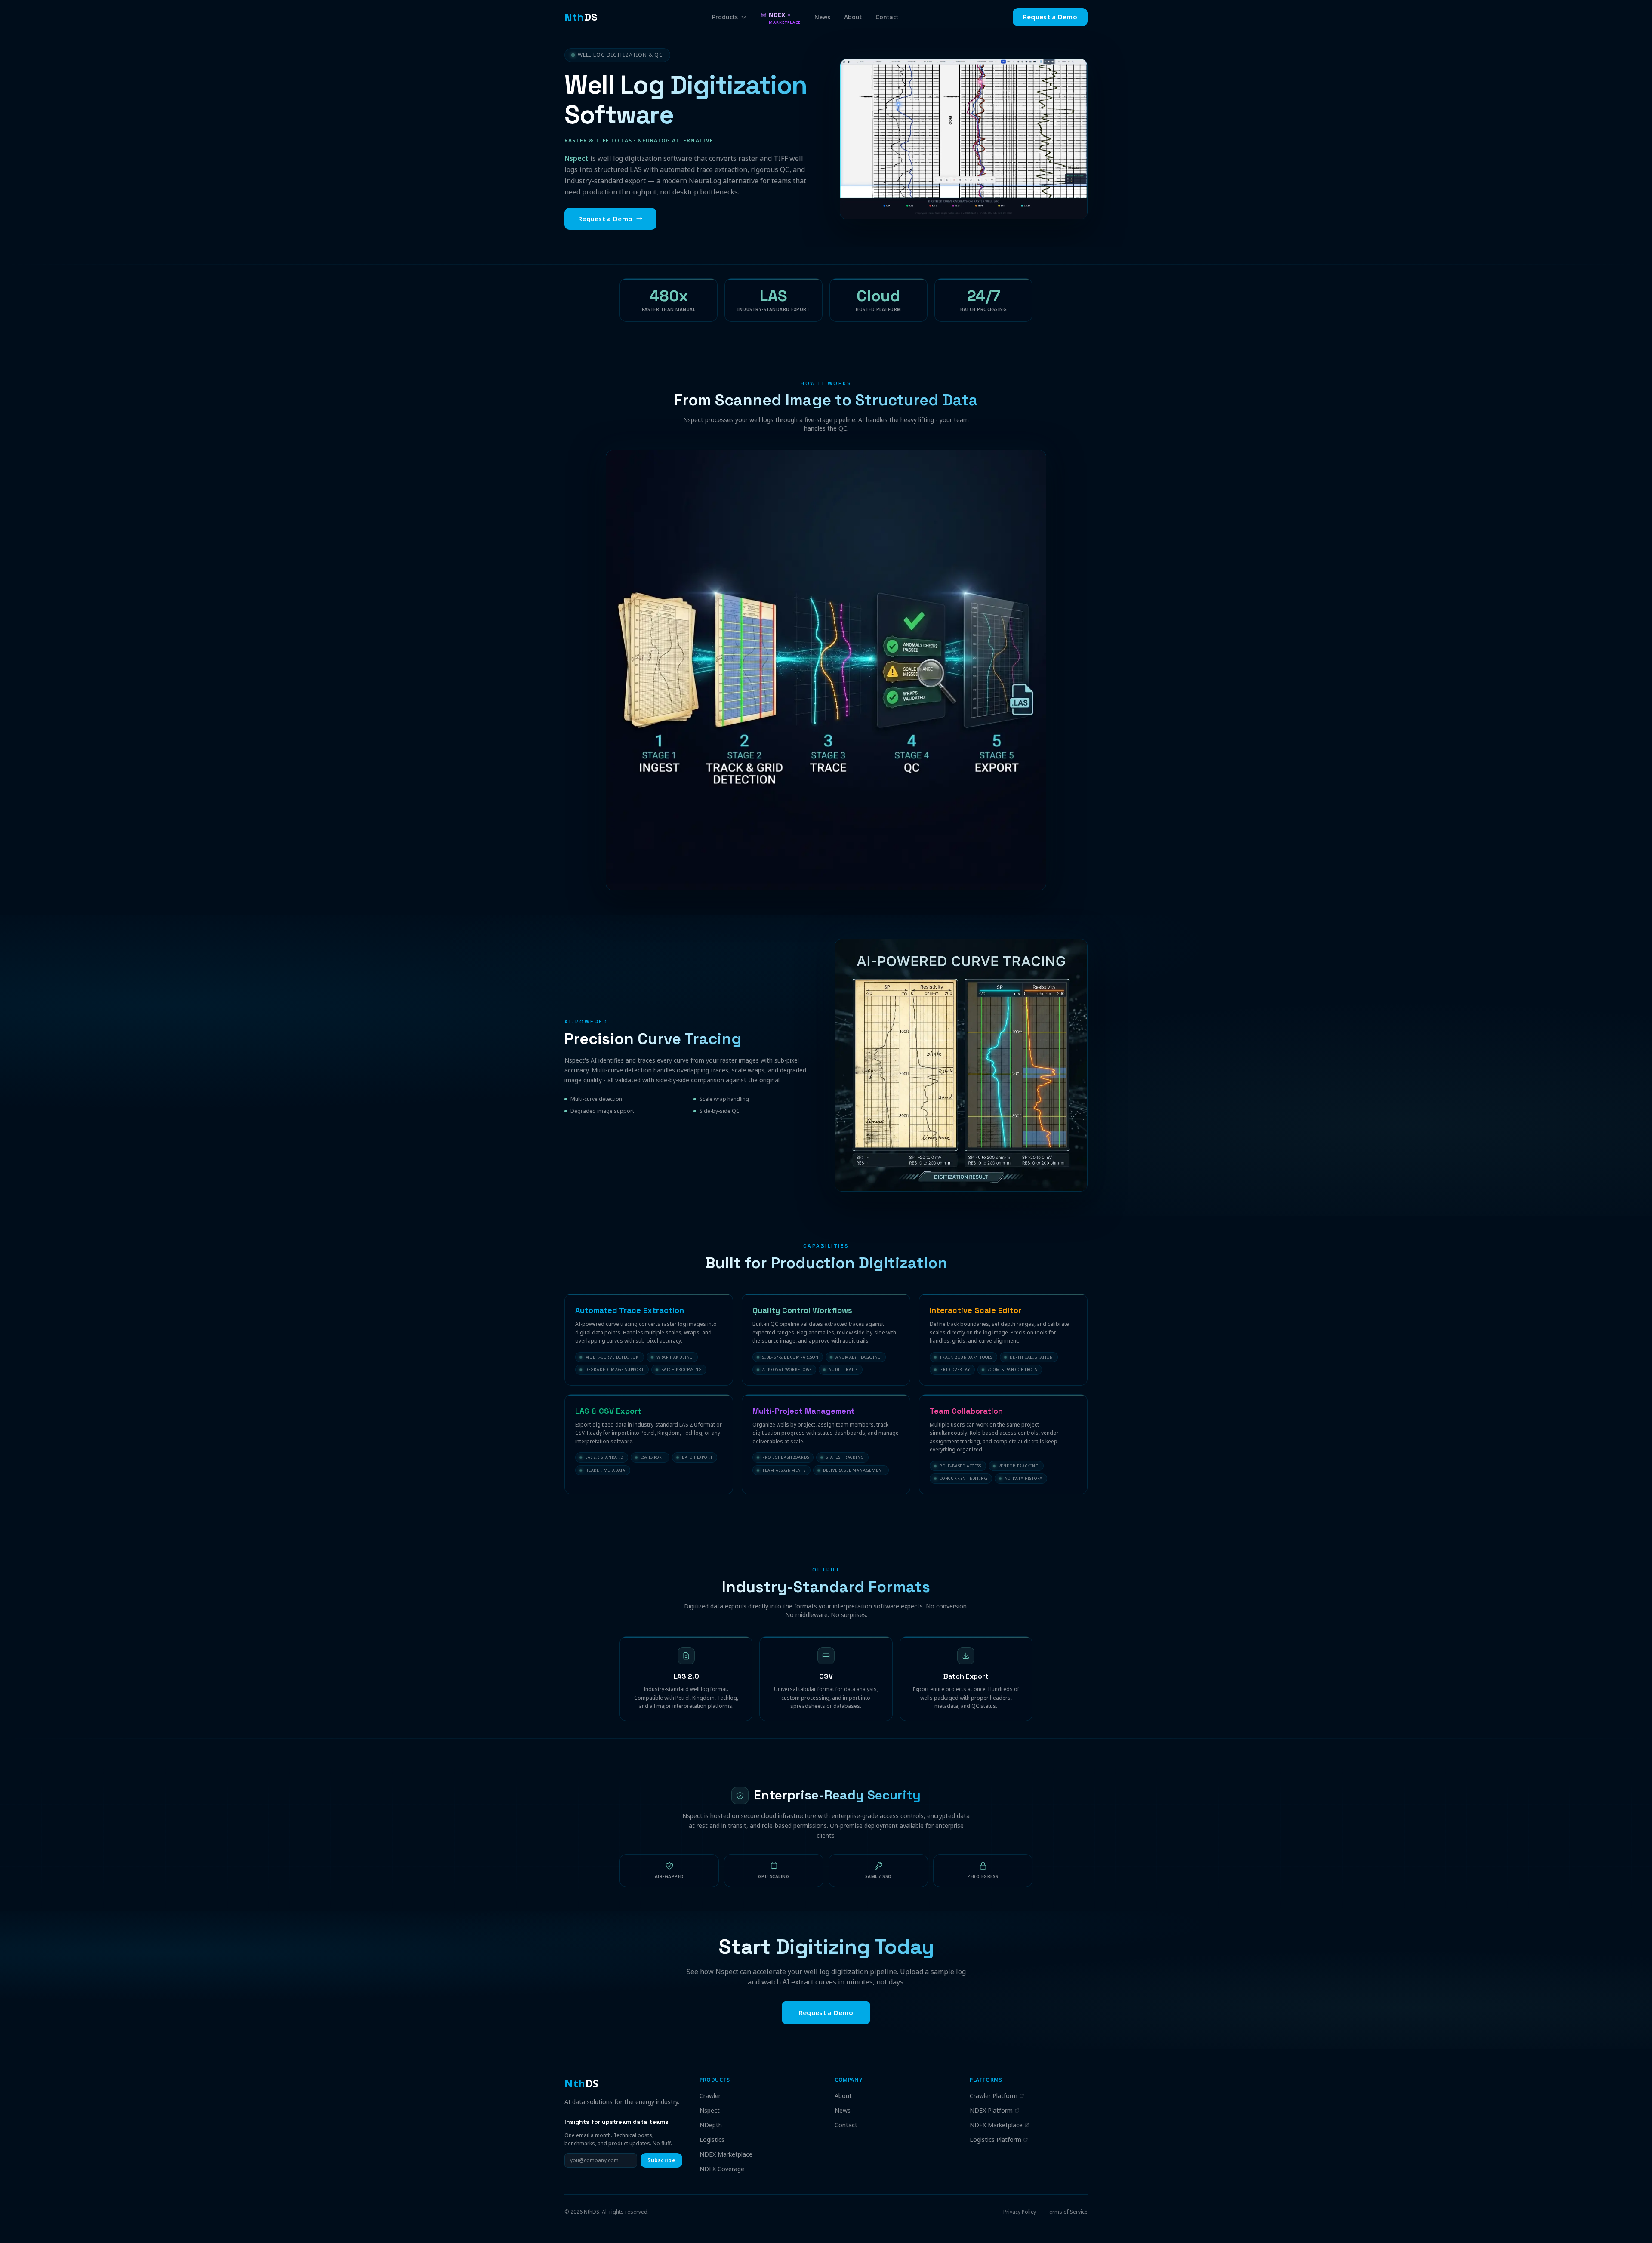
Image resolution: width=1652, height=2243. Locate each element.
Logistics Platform (996, 2140)
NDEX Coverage (722, 2169)
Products (725, 17)
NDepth (711, 2125)
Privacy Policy (1020, 2212)
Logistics (712, 2140)
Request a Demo (1050, 17)
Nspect (710, 2110)
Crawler (710, 2096)
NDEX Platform (991, 2110)
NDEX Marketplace (726, 2154)
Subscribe (661, 2160)
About (853, 17)
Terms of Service (1067, 2212)
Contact (887, 17)
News (822, 17)
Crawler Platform (994, 2096)
